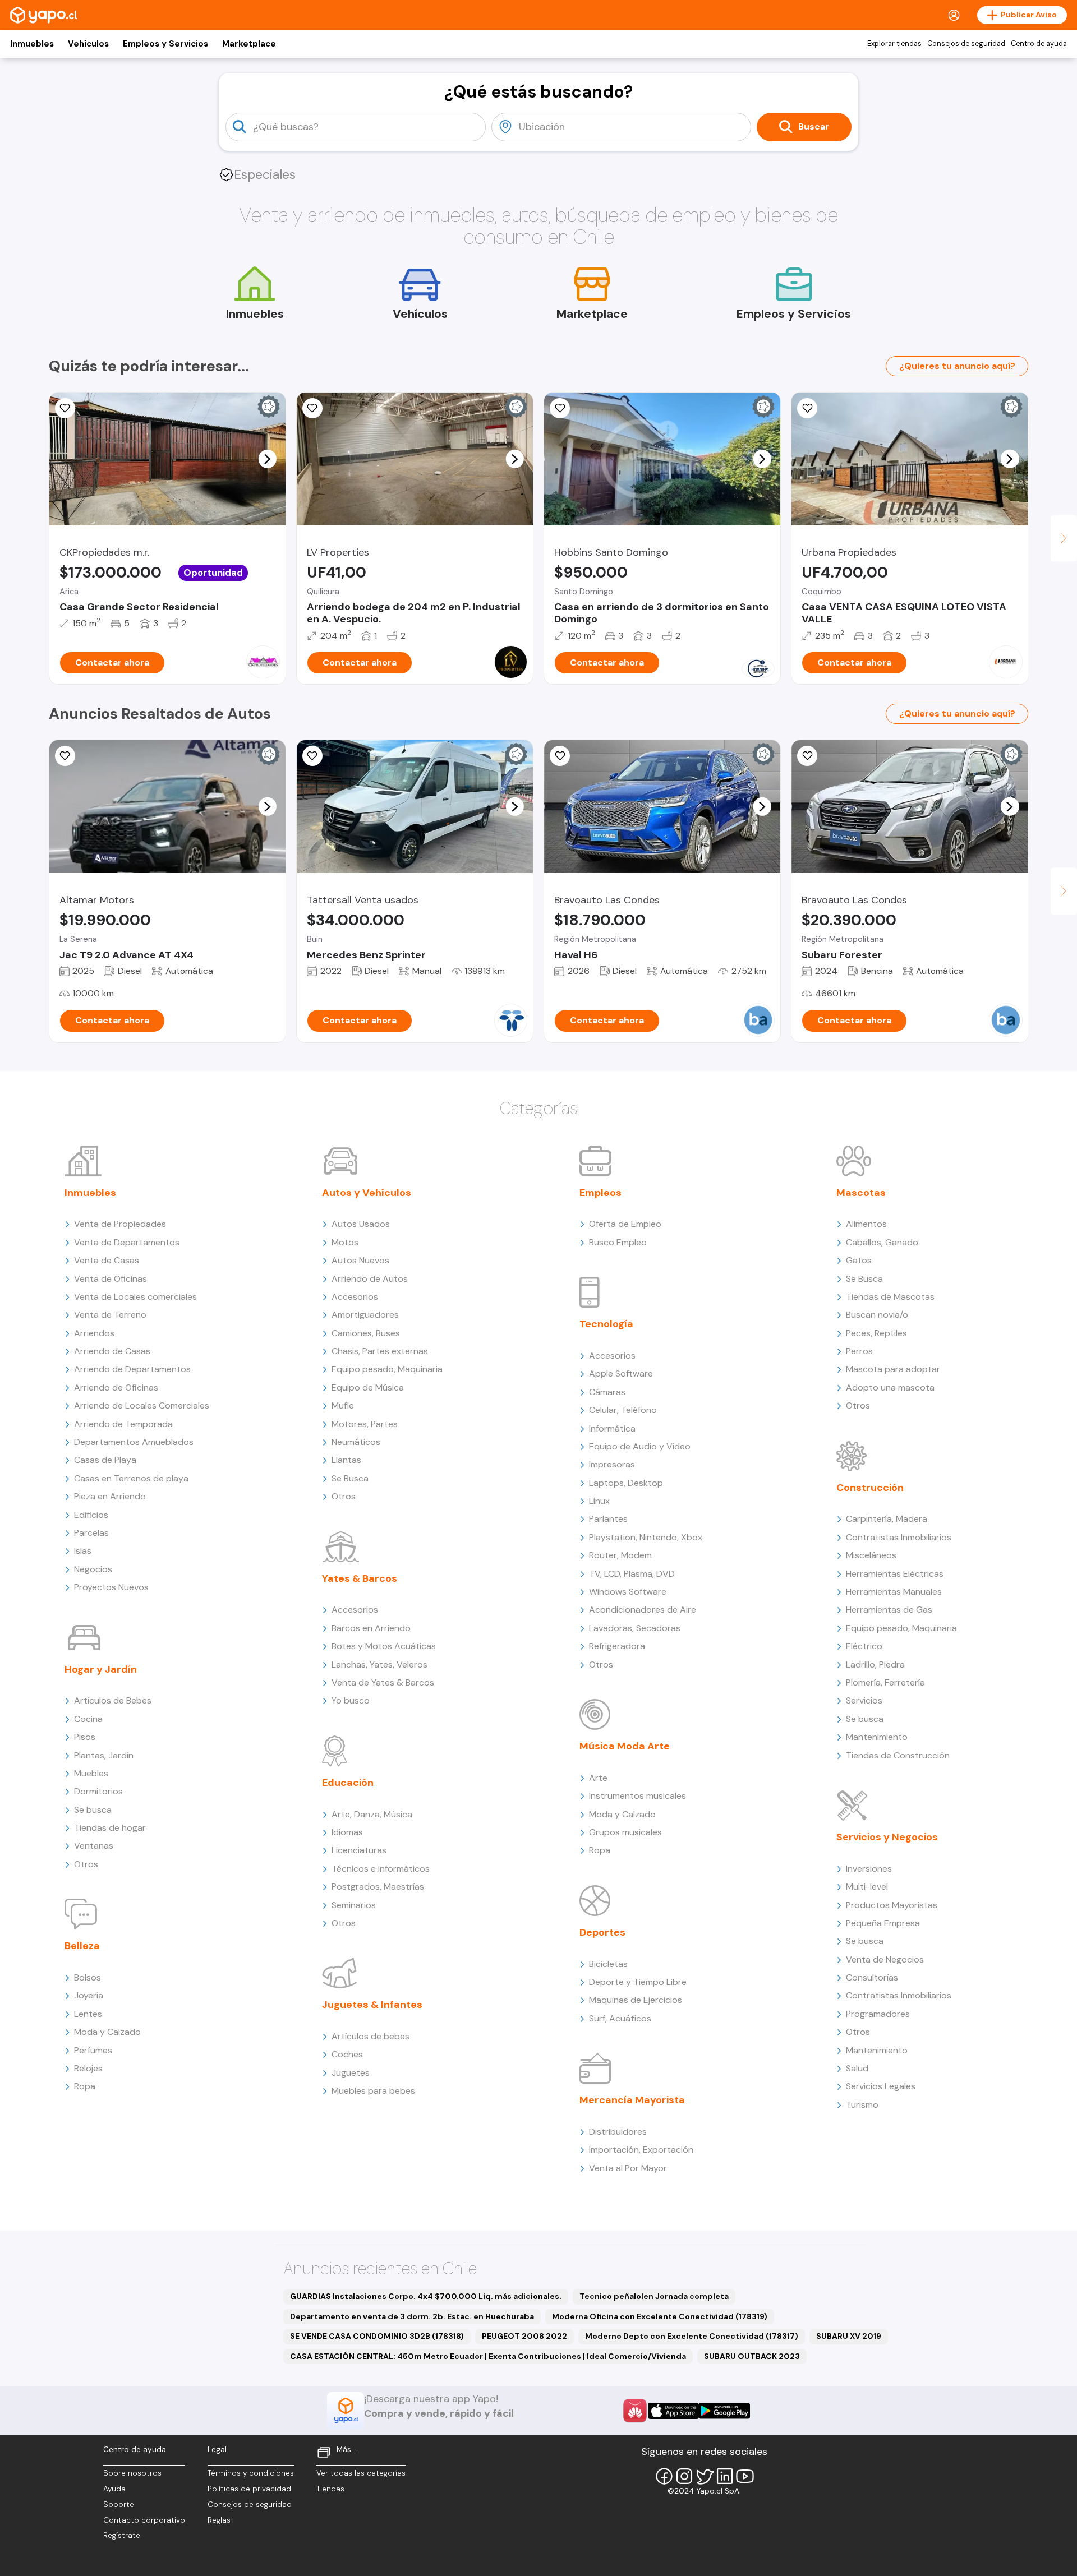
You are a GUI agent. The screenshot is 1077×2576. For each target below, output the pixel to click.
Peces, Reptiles (876, 1333)
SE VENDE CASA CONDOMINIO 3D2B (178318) (377, 2336)
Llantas (346, 1460)
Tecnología (606, 1324)
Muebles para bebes (373, 2091)
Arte (598, 1778)
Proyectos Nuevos (111, 1587)
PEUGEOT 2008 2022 (524, 2336)
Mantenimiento (877, 1737)
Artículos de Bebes (113, 1700)
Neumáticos (356, 1442)
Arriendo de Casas (112, 1351)
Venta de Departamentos (127, 1242)
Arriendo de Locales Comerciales (142, 1405)
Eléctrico (864, 1646)
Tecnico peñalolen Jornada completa (654, 2296)
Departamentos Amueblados (134, 1442)
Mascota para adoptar (893, 1369)
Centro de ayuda (1039, 44)
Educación (348, 1783)
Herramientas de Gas (889, 1610)
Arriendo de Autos (370, 1279)
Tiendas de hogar (110, 1828)
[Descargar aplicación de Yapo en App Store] (673, 2411)
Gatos (859, 1260)
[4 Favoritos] (312, 756)
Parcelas (91, 1533)
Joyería (89, 1995)
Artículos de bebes (370, 2036)
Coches (347, 2054)
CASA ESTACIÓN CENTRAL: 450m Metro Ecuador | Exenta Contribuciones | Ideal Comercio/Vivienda (488, 2356)
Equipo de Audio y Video (640, 1446)
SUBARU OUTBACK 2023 (752, 2356)
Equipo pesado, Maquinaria (387, 1369)
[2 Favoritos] (560, 408)
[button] (267, 459)
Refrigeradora (617, 1646)
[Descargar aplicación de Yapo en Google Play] (724, 2411)
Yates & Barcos (360, 1578)
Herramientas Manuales (894, 1592)
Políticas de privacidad (249, 2489)
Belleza (82, 1946)
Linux (599, 1501)
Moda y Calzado (107, 2032)
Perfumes (93, 2050)
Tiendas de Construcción (898, 1755)
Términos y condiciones (251, 2473)
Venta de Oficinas (111, 1279)
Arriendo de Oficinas (116, 1388)
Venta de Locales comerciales (135, 1297)
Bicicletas (608, 1964)
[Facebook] (664, 2476)
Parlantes (608, 1519)
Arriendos (94, 1333)
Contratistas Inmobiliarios (899, 1537)
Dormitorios (98, 1791)
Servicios (864, 1700)
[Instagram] (684, 2476)
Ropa (85, 2086)
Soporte (119, 2505)
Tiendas (330, 2489)
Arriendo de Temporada (123, 1424)
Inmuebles (32, 44)
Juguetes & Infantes (372, 2005)
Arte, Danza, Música (372, 1814)
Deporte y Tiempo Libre (638, 1982)
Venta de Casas (107, 1260)
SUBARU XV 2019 (849, 2336)
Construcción (870, 1488)
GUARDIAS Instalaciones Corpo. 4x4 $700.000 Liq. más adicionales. (426, 2296)
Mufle (343, 1405)
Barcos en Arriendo (371, 1628)
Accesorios (355, 1297)
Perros (859, 1351)
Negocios (93, 1569)
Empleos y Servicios (165, 44)
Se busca (93, 1810)
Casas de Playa (105, 1460)
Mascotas (861, 1193)
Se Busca (350, 1478)
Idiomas (347, 1832)
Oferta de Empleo (625, 1224)
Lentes (88, 2014)
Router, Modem (620, 1555)
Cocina (88, 1719)
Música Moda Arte (625, 1746)
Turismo (862, 2105)
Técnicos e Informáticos (381, 1869)
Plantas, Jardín (104, 1755)
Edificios (91, 1515)
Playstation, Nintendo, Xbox (646, 1537)
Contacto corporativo (144, 2520)
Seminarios (354, 1905)
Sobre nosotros (132, 2473)
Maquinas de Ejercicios (636, 2000)
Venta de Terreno (110, 1315)
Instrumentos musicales (638, 1796)
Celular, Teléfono (623, 1410)
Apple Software (621, 1374)
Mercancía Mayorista (632, 2100)
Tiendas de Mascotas (890, 1297)
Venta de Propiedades (120, 1224)
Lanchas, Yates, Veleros (379, 1665)
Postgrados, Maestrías (378, 1887)
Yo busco (351, 1700)
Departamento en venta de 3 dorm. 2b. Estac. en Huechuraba (412, 2316)
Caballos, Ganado (882, 1242)
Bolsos (88, 1977)
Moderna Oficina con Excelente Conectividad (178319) (660, 2316)
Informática (612, 1428)
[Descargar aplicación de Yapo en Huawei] (635, 2411)
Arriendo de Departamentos (132, 1369)
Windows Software (628, 1592)
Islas (83, 1551)
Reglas (219, 2520)
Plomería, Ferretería (885, 1682)
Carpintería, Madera (887, 1519)
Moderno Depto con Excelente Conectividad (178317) (692, 2336)
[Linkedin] (725, 2476)
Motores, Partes (365, 1424)
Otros (86, 1864)
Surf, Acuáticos (620, 2018)
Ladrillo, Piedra (875, 1665)
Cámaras (607, 1392)
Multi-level (867, 1887)
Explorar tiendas (894, 44)
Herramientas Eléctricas (895, 1574)
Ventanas (94, 1846)
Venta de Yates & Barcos (383, 1682)
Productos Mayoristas (892, 1905)
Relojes (88, 2068)
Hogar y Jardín (101, 1669)
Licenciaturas (359, 1850)
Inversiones (869, 1869)
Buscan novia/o (877, 1315)
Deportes (602, 1932)
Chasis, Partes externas (380, 1351)
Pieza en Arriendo (110, 1496)
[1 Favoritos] (560, 756)
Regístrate (122, 2535)
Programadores (878, 2014)
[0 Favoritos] (65, 408)
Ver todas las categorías (361, 2473)
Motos (345, 1242)
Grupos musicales (625, 1832)
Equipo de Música (368, 1388)
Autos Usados (361, 1224)
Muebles (91, 1773)
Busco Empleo (618, 1242)
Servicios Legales (881, 2086)
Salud (857, 2068)
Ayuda (114, 2489)
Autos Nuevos (360, 1260)
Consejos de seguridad (966, 44)
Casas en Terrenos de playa (131, 1478)
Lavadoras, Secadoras (635, 1628)
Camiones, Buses (366, 1333)
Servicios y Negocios (887, 1837)
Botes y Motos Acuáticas (384, 1646)
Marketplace (249, 44)
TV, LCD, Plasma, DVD (632, 1574)
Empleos (600, 1193)
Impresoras (612, 1464)
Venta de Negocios (885, 1959)
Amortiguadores (365, 1315)
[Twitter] (705, 2476)
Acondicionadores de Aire (643, 1610)
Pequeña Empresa (883, 1923)
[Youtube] (745, 2476)
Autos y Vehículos (367, 1193)
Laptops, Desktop (626, 1483)
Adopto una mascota (890, 1388)
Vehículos (88, 44)
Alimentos (866, 1224)
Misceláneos (871, 1555)
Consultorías (872, 1977)
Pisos (85, 1737)
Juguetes (351, 2073)
